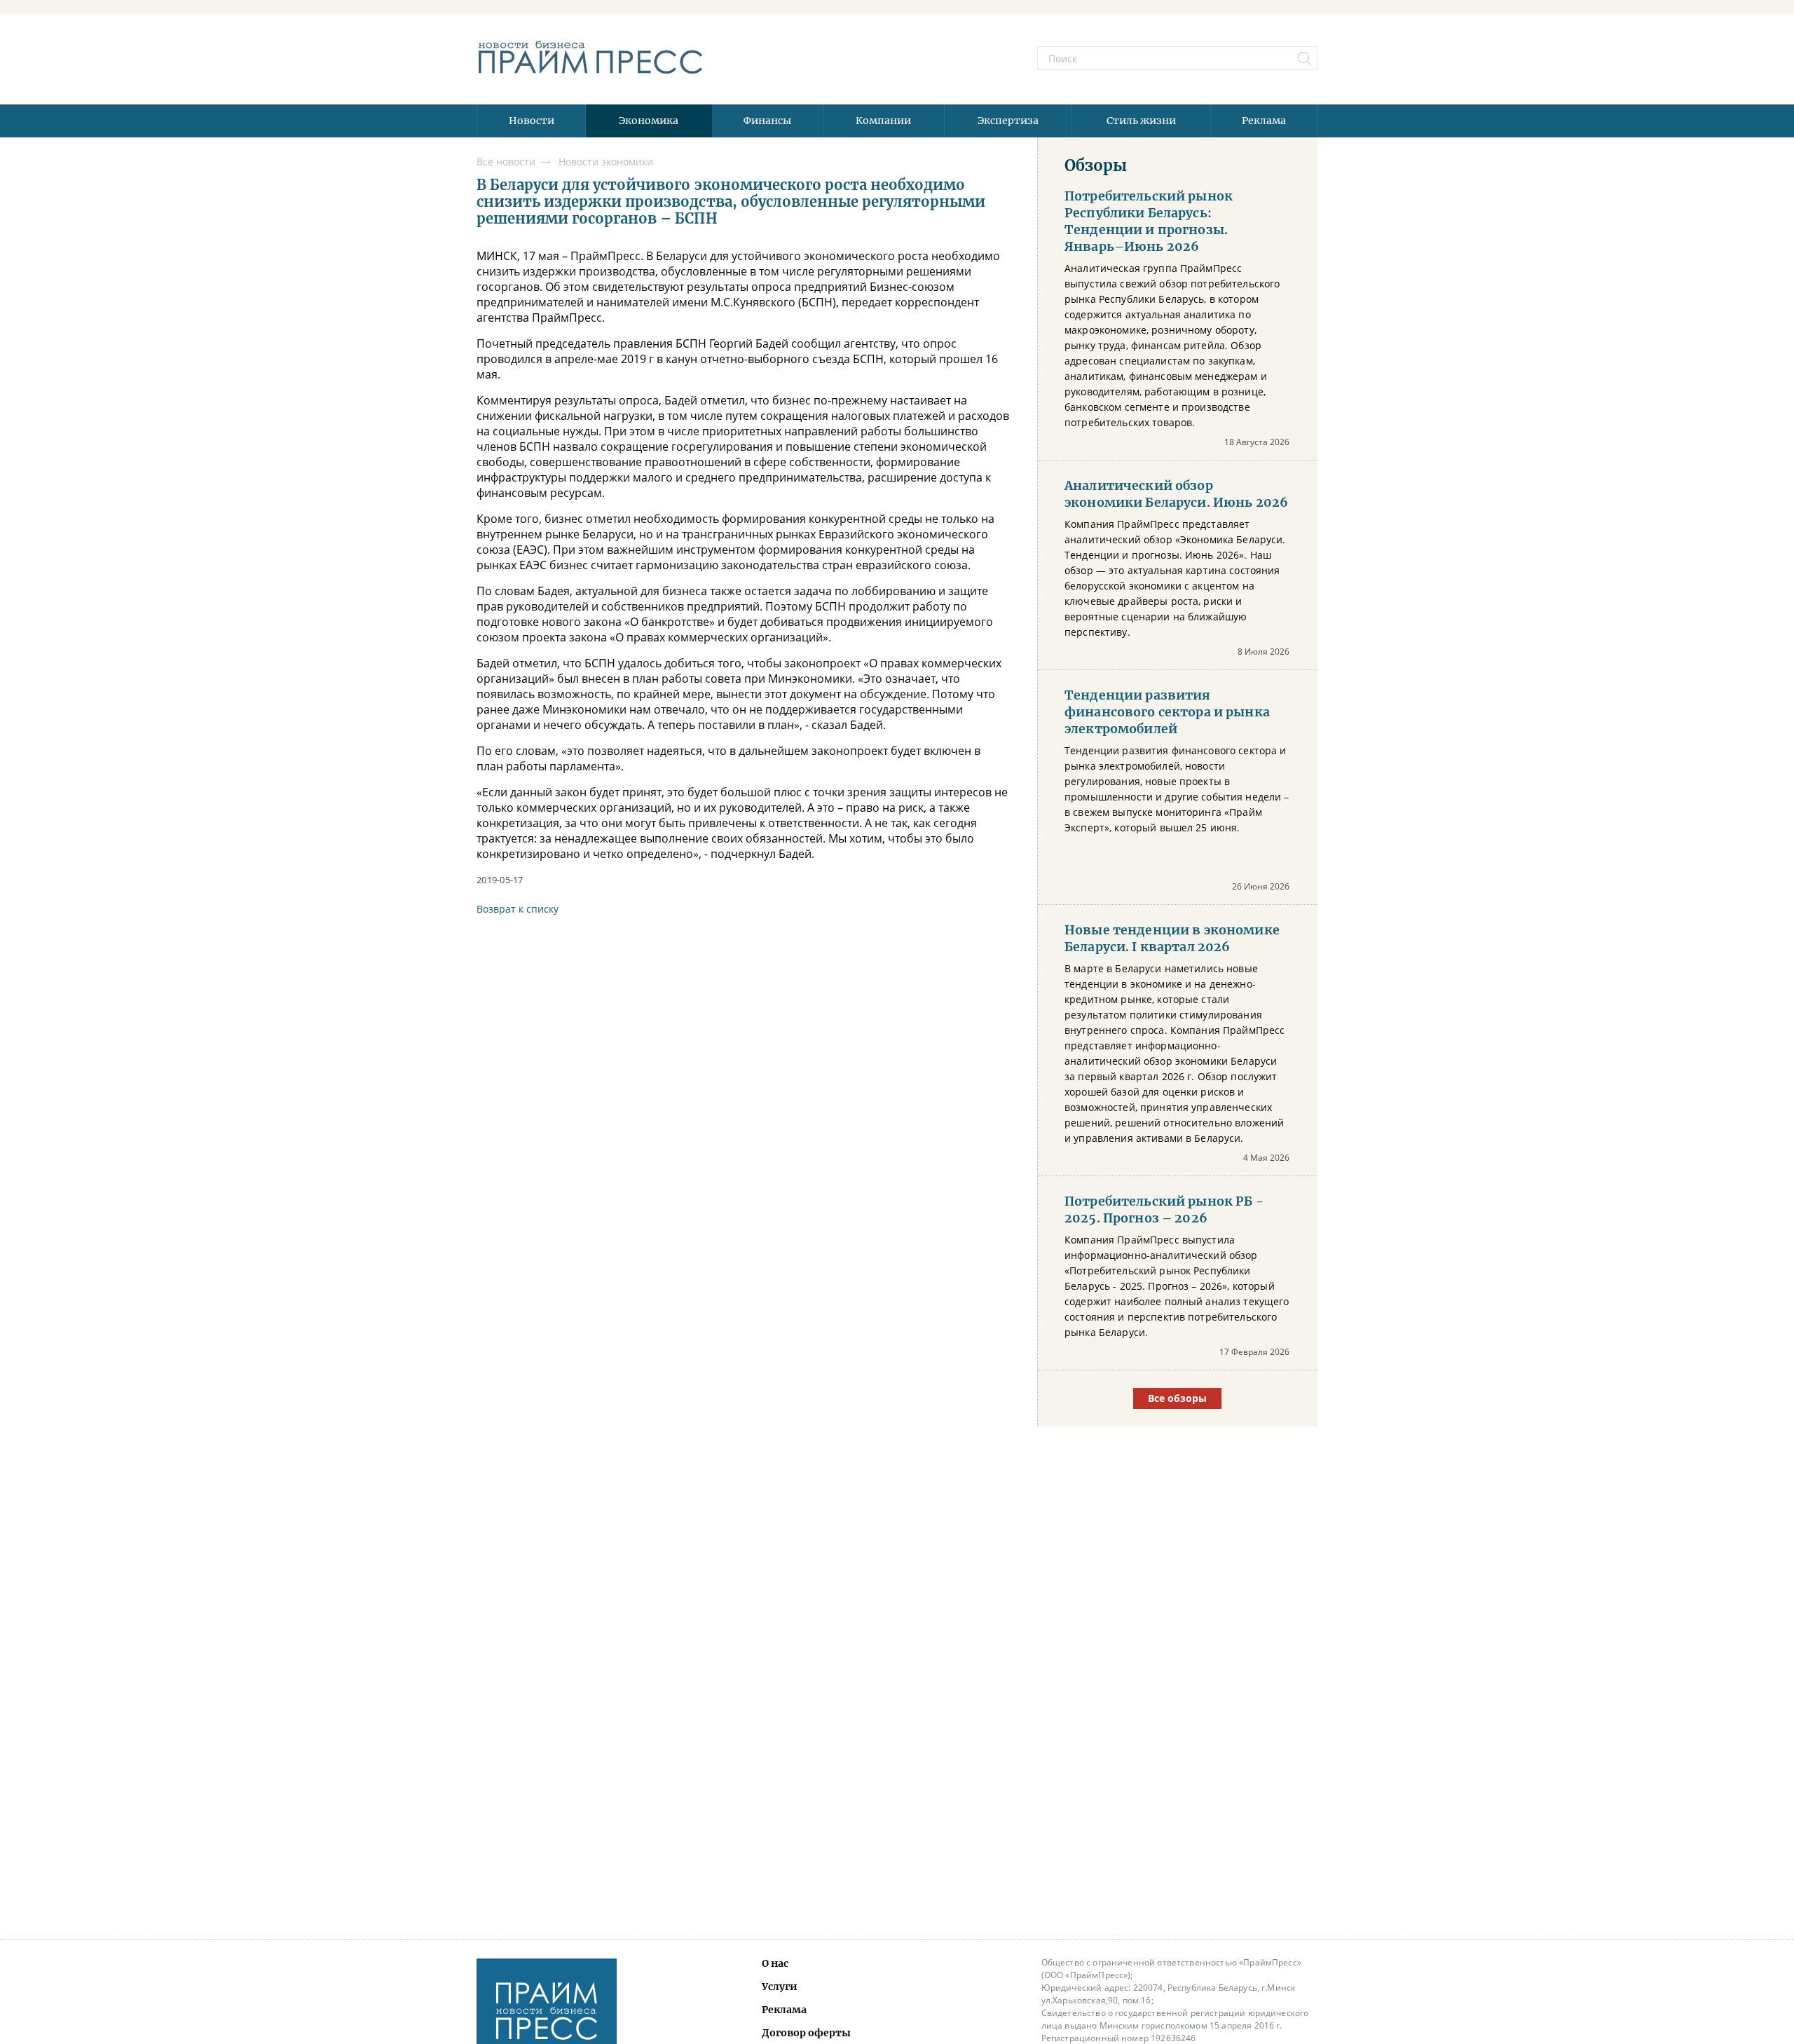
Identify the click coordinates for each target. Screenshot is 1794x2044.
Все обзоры (1177, 1398)
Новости (532, 121)
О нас (775, 1963)
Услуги (780, 1987)
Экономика (649, 121)
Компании (883, 121)
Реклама (1264, 121)
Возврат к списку (518, 909)
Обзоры (1096, 165)
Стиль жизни (1141, 121)
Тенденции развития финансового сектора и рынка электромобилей (1167, 712)
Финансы (767, 121)
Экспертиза (1008, 121)
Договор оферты (806, 2033)
